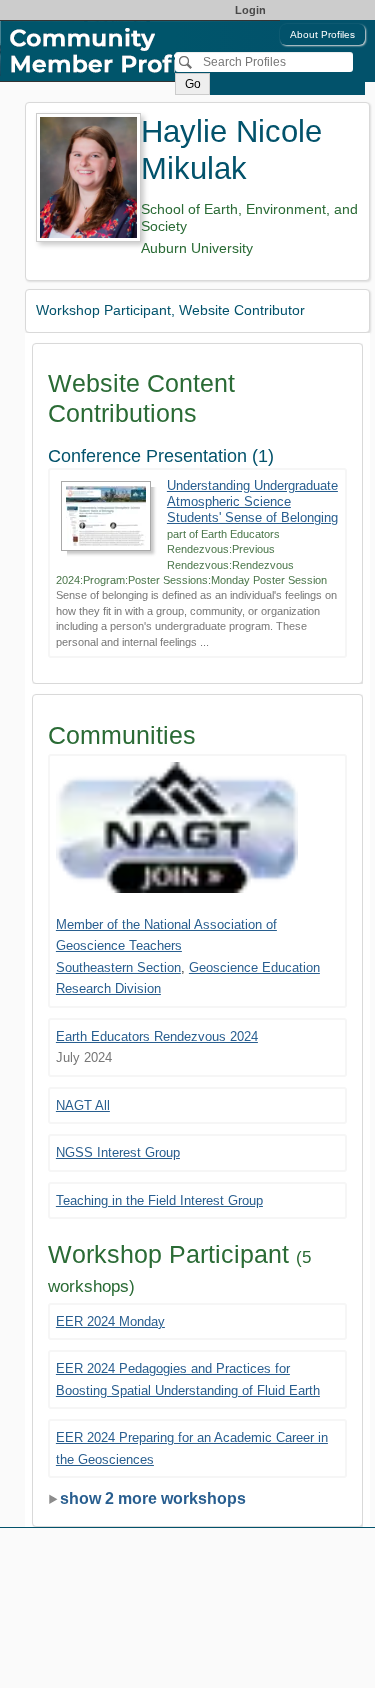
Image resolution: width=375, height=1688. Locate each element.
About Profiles (322, 34)
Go (193, 84)
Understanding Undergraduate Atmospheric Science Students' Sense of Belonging (252, 502)
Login (250, 10)
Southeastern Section (118, 967)
